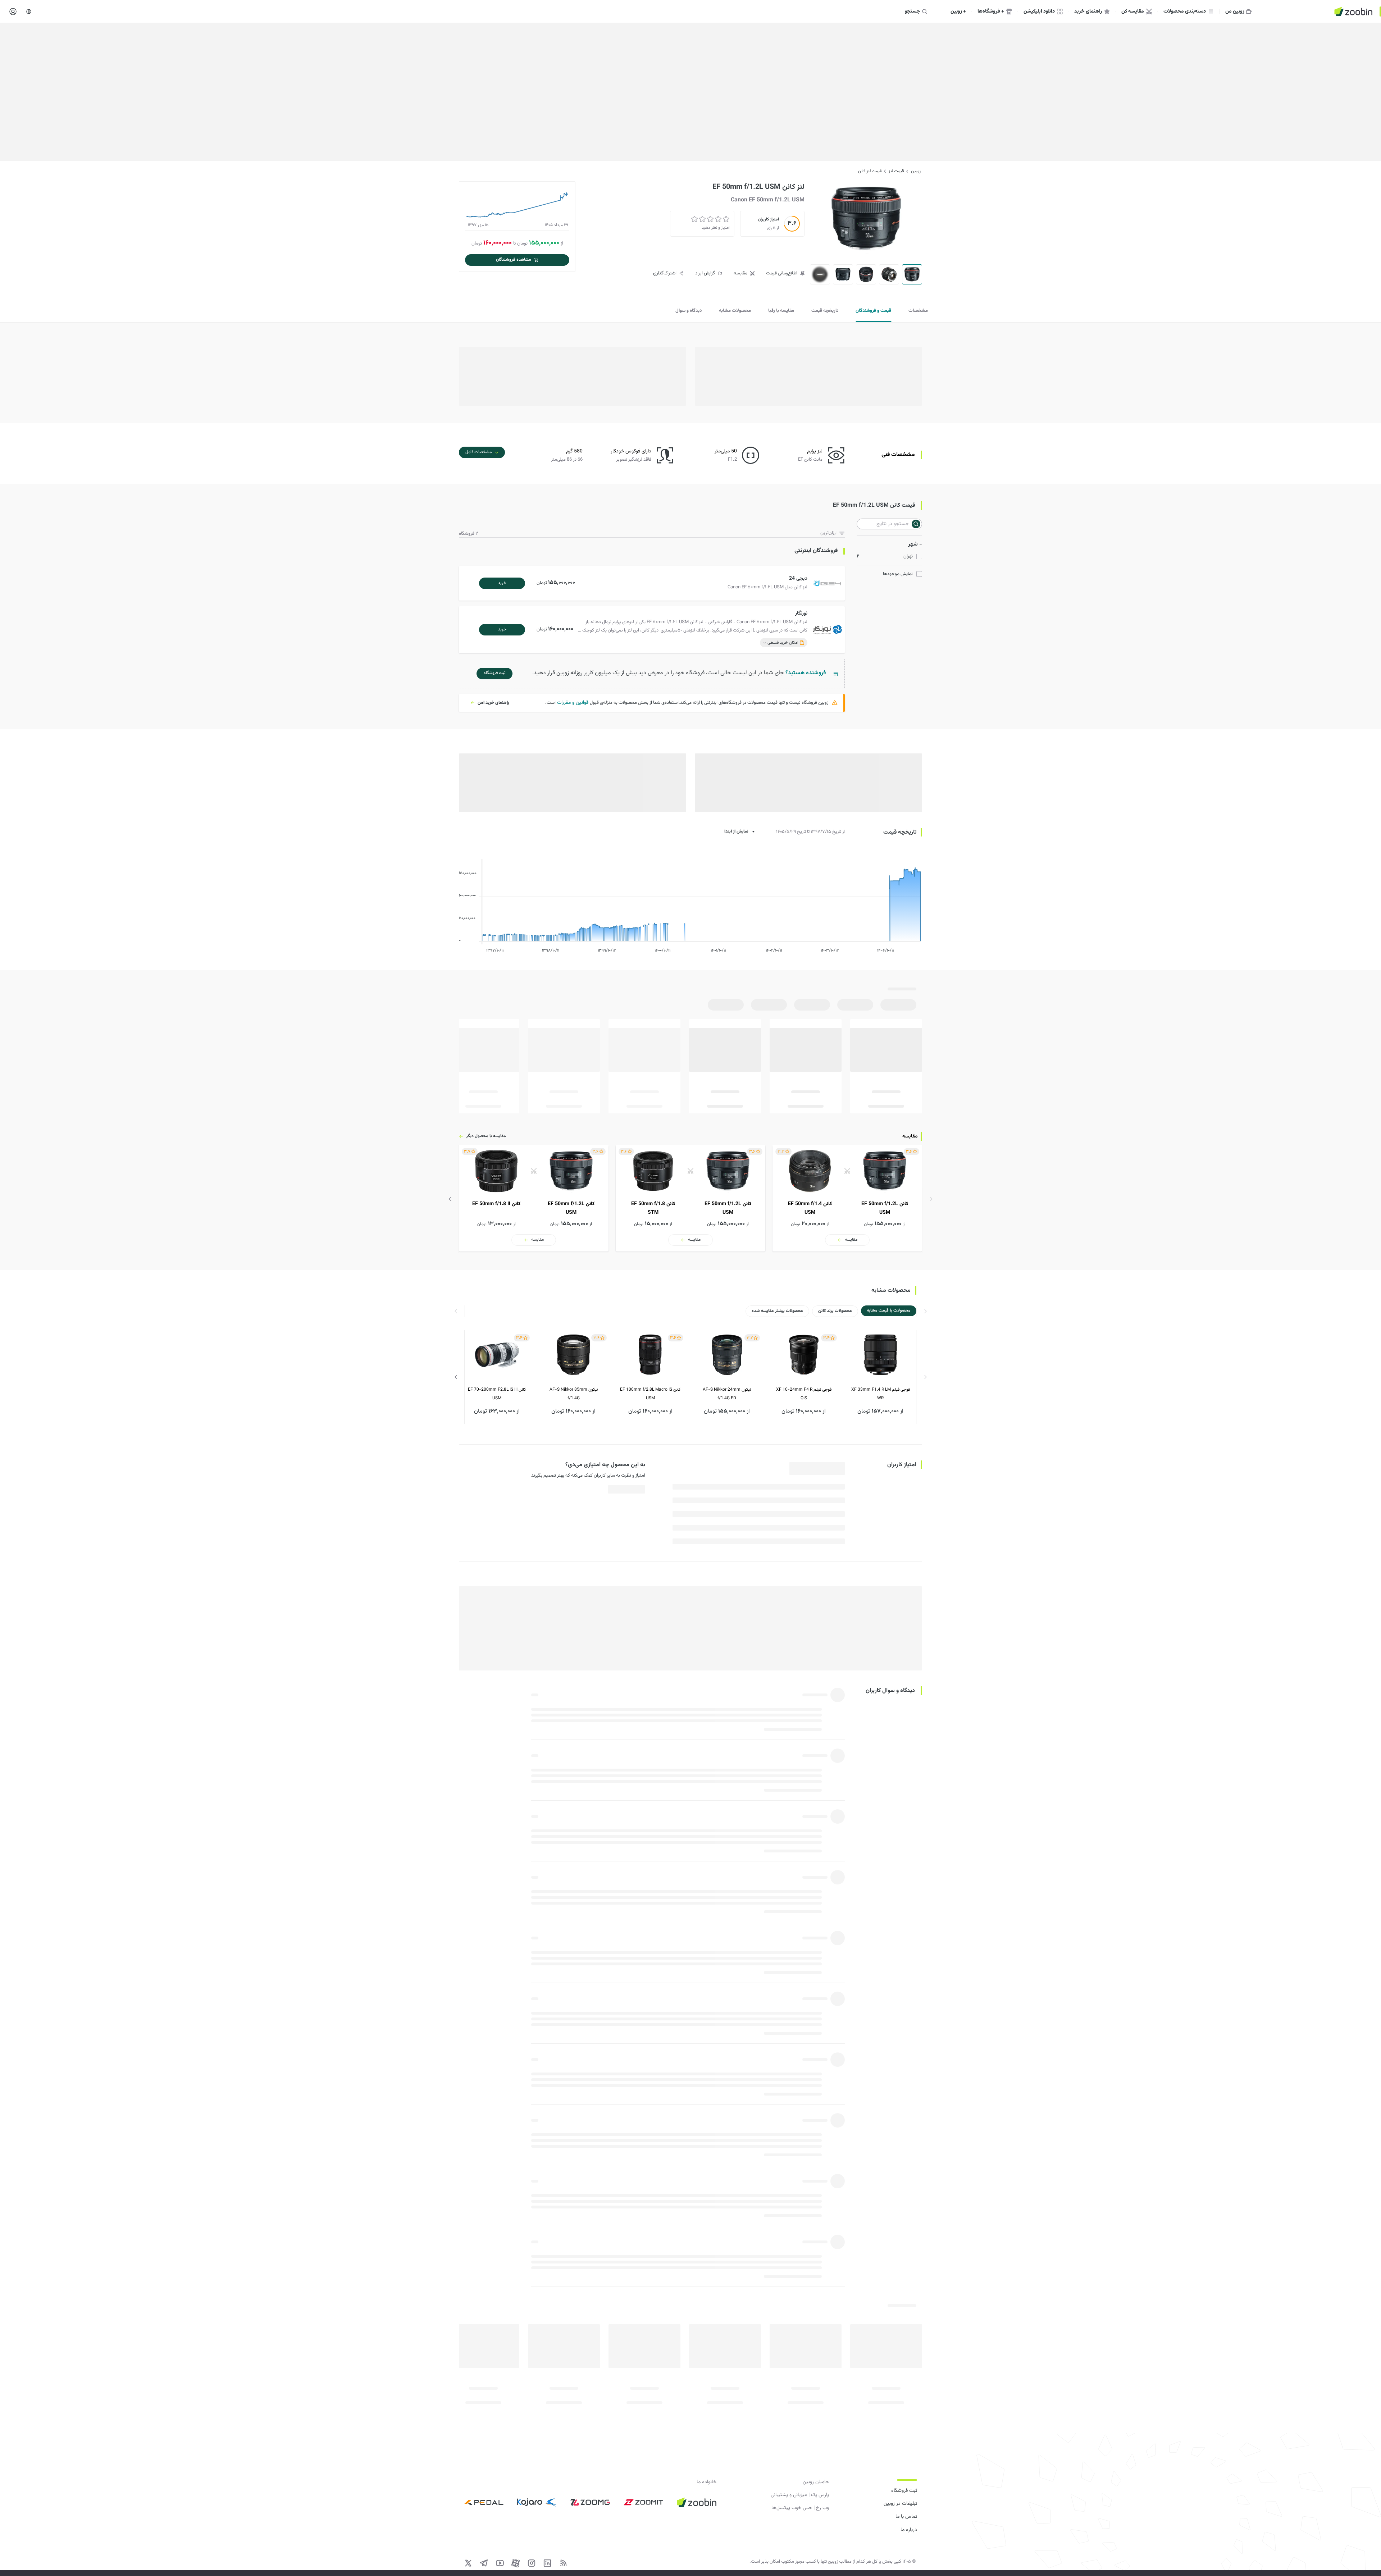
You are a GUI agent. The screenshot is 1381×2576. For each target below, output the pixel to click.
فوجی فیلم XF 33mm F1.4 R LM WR (881, 1394)
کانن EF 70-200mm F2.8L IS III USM (497, 1394)
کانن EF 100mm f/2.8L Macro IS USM (650, 1394)
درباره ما (909, 2530)
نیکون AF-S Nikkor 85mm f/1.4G (574, 1394)
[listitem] (847, 1198)
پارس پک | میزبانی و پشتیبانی (800, 2495)
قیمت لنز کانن (870, 171)
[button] (653, 583)
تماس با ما (906, 2517)
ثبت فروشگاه (904, 2491)
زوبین (916, 171)
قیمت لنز (896, 171)
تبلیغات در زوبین (900, 2504)
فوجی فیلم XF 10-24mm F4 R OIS (804, 1394)
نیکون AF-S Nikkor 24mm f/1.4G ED (727, 1394)
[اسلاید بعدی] (450, 1199)
